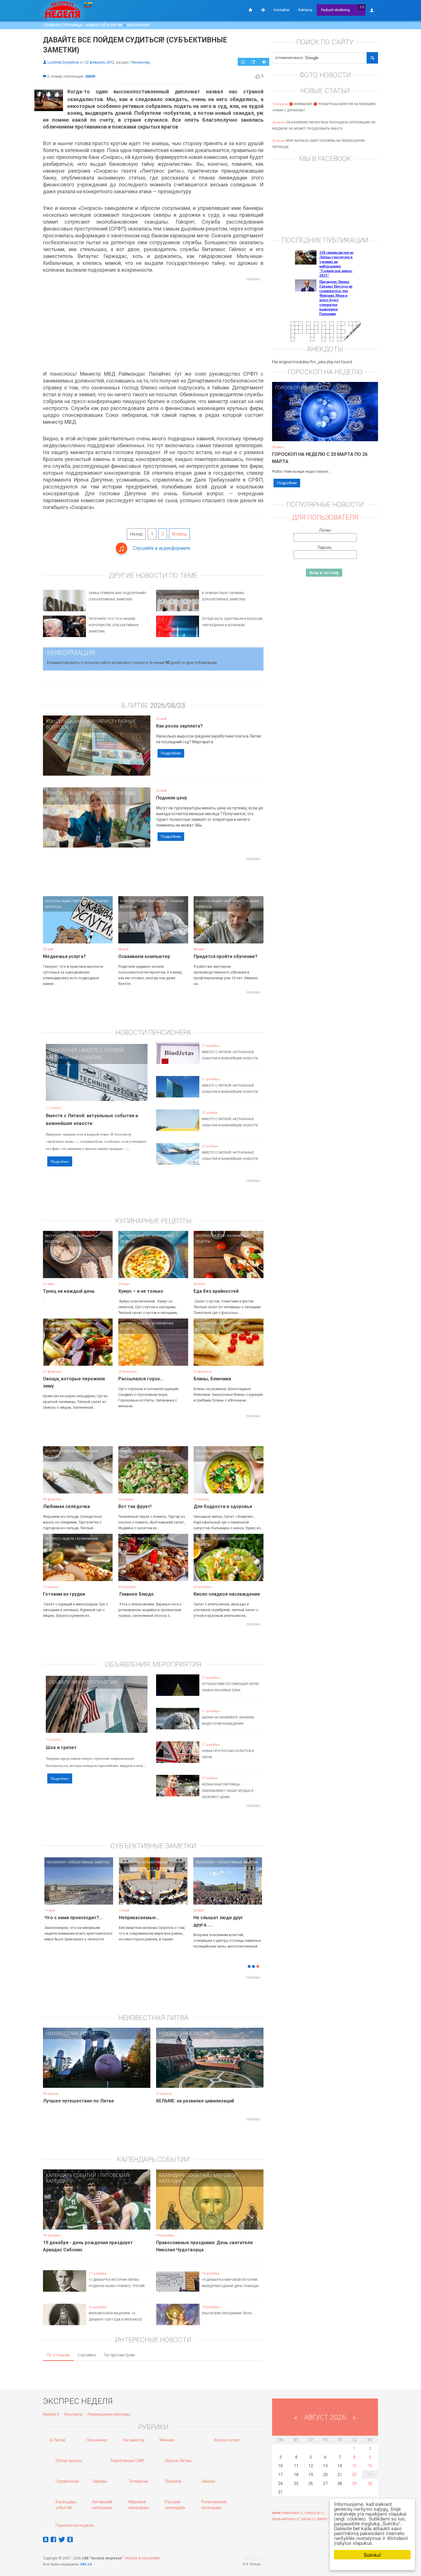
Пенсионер (138, 25)
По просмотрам (119, 2355)
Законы (208, 2481)
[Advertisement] (153, 324)
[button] (53, 1890)
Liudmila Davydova (63, 62)
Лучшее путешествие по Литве (78, 2101)
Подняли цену (172, 798)
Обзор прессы (69, 2461)
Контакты (74, 2414)
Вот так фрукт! (135, 1506)
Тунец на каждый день (69, 1291)
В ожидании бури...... (141, 1918)
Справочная (67, 2481)
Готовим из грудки (64, 1594)
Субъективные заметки (89, 1862)
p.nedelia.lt (314, 2513)
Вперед (179, 534)
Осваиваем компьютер (144, 956)
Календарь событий (71, 2175)
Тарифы (100, 2481)
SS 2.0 (87, 2564)
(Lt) (362, 7)
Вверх (322, 2519)
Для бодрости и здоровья (223, 1506)
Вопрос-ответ (227, 2440)
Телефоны (138, 2481)
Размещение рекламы (109, 2414)
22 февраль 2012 (100, 62)
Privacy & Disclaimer (142, 2558)
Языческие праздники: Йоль (227, 2313)
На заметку (134, 2440)
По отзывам (58, 2355)
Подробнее (171, 753)
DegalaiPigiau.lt (286, 2519)
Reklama (305, 10)
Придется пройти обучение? (226, 956)
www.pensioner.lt (288, 2513)
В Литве (58, 2440)
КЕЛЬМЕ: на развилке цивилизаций (195, 2101)
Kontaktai (282, 10)
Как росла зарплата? (179, 726)
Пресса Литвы (178, 2461)
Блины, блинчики (212, 1379)
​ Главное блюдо (136, 1594)
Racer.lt (309, 2519)
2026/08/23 (168, 705)
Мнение (167, 2440)
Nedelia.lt (51, 2414)
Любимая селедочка (66, 1506)
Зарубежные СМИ (127, 2461)
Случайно (87, 2355)
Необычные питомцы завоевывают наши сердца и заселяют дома (228, 1791)
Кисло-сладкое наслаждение (227, 1594)
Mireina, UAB (253, 2558)
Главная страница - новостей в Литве (83, 25)
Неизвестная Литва (70, 2033)
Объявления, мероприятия (83, 1682)
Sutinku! (372, 2555)
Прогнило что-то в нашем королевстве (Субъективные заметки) (114, 625)
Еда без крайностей (216, 1291)
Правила (173, 2481)
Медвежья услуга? (64, 956)
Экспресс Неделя (59, 1236)
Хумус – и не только (141, 1291)
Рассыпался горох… (141, 1379)
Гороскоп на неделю (301, 388)
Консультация (64, 721)
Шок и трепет (61, 1748)
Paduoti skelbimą (335, 10)
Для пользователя (325, 517)
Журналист (100, 721)
